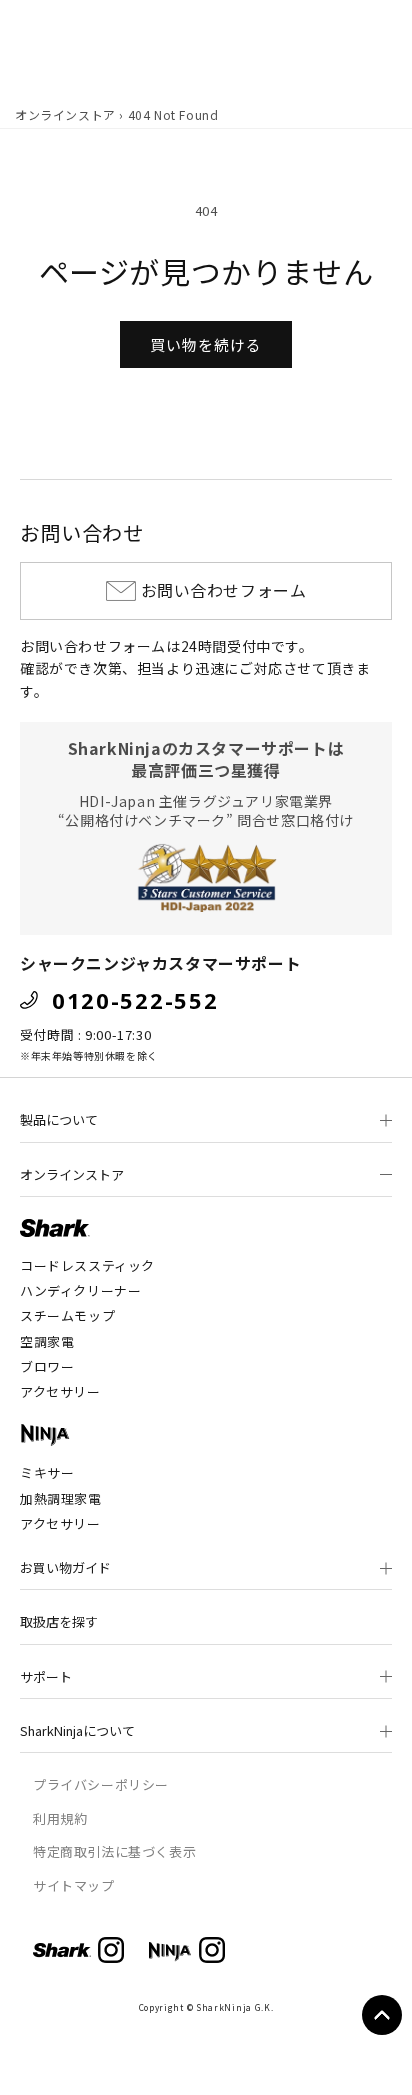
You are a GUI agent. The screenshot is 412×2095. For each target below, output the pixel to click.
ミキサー (47, 1472)
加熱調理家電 (61, 1498)
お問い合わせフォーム (224, 590)
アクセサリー (60, 1391)
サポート (46, 1676)
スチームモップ (67, 1315)
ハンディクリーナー (80, 1290)
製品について (59, 1119)
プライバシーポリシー (101, 1784)
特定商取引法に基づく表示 (114, 1851)
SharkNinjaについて (77, 1730)
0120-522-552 (135, 1000)
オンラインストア (65, 114)
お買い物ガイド (65, 1567)
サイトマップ (74, 1885)
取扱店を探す (59, 1621)
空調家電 (47, 1341)
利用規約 (60, 1818)
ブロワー (47, 1366)
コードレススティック (87, 1265)
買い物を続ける (206, 344)
